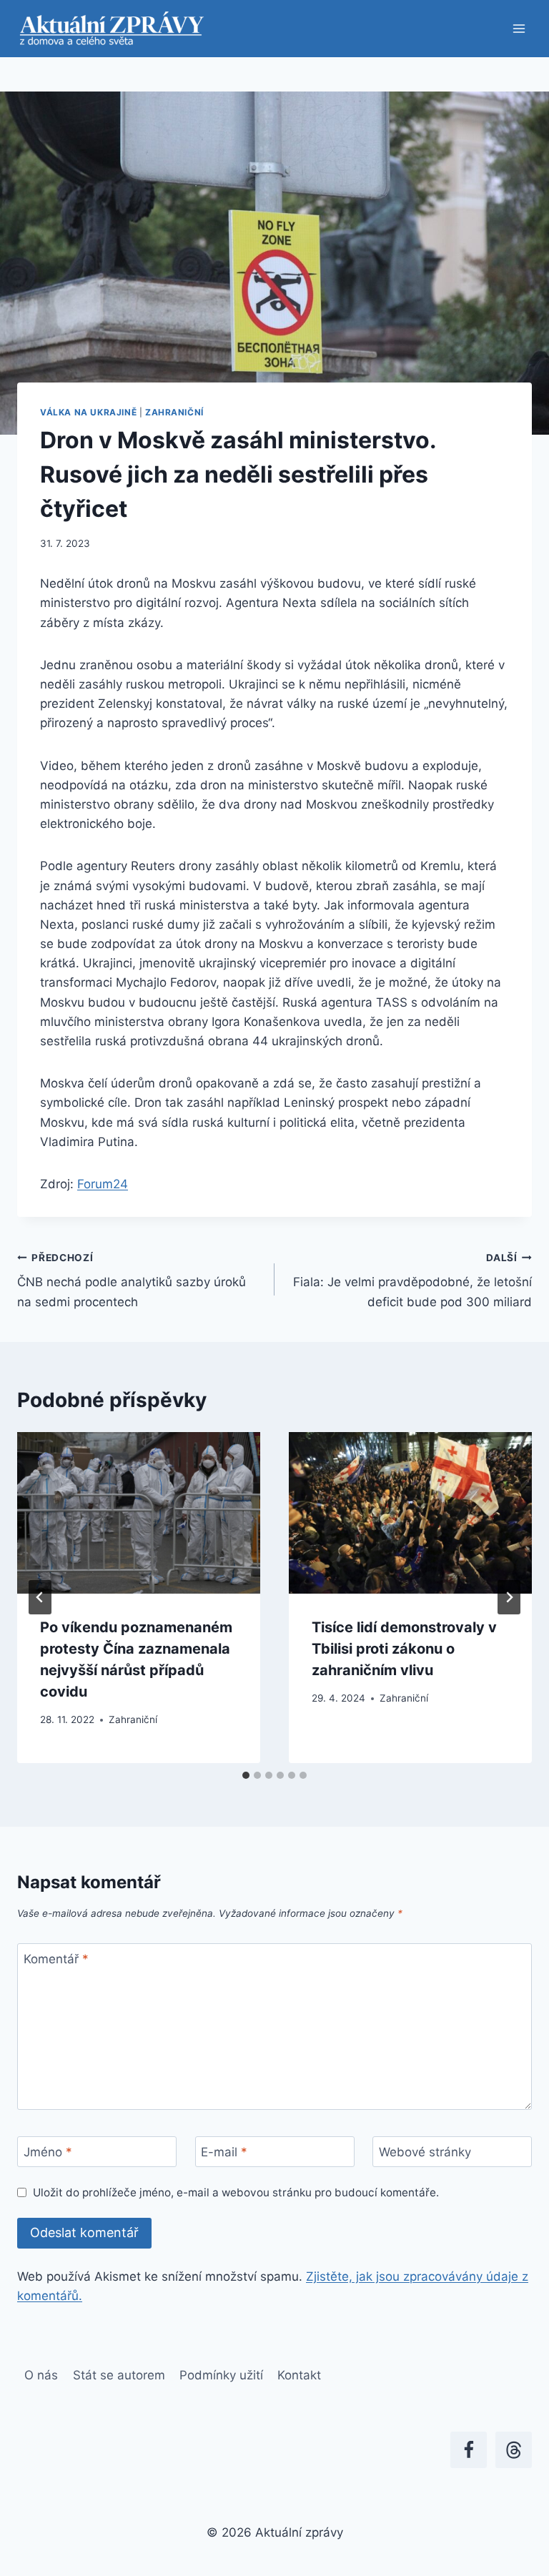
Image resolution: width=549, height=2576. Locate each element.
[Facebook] (469, 2450)
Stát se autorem (119, 2375)
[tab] (246, 1775)
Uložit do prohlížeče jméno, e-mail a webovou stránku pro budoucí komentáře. (236, 2192)
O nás (41, 2375)
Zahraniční (174, 412)
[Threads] (514, 2450)
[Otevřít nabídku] (519, 28)
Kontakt (299, 2375)
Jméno (48, 2152)
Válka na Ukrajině (88, 412)
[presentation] (139, 1513)
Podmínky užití (221, 2375)
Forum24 (103, 1184)
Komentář (56, 1959)
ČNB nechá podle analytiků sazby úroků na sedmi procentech (132, 1280)
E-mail (224, 2152)
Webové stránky (425, 2152)
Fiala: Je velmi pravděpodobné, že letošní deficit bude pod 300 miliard (412, 1280)
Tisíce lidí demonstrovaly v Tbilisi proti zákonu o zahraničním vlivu (404, 1649)
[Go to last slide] (40, 1597)
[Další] (509, 1597)
